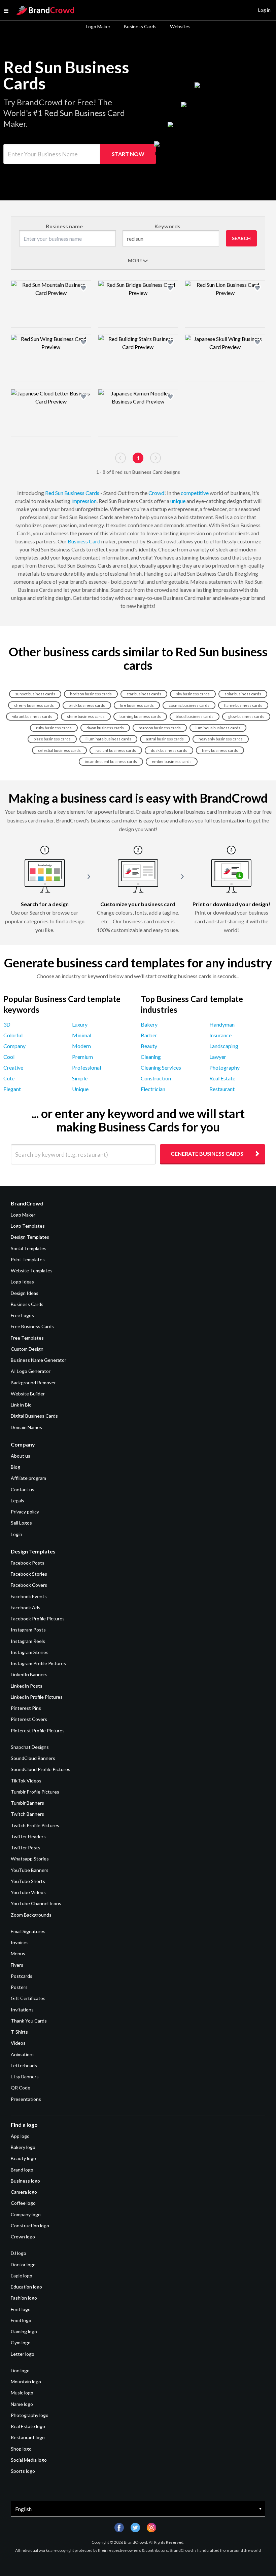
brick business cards (87, 705)
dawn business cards (105, 728)
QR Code (21, 2088)
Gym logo (21, 2342)
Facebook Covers (29, 1585)
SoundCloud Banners (33, 1758)
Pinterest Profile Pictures (38, 1731)
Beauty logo (23, 2158)
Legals (18, 1501)
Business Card (84, 541)
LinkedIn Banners (29, 1674)
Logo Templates (28, 1226)
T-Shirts (19, 2032)
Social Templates (29, 1248)
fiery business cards (220, 750)
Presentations (26, 2099)
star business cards (144, 694)
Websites (180, 26)
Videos (18, 2043)
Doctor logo (23, 2264)
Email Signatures (28, 1931)
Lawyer (218, 1057)
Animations (23, 2054)
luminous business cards (218, 728)
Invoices (20, 1942)
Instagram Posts (28, 1630)
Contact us (23, 1489)
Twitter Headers (28, 1836)
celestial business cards (59, 750)
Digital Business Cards (34, 1416)
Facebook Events (29, 1596)
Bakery (149, 1024)
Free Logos (22, 1315)
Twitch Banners (27, 1814)
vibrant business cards (32, 716)
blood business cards (195, 716)
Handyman (222, 1024)
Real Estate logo (28, 2426)
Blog (15, 1467)
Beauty (149, 1046)
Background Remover (33, 1382)
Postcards (22, 1976)
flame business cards (243, 705)
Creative (13, 1067)
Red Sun (54, 493)
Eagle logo (22, 2276)
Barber (149, 1035)
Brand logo (22, 2170)
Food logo (21, 2320)
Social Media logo (29, 2460)
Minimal (82, 1035)
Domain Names (26, 1427)
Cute (9, 1078)
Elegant (12, 1089)
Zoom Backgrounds (31, 1915)
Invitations (22, 2010)
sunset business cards (35, 694)
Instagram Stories (30, 1652)
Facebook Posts (28, 1563)
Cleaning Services (161, 1067)
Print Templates (28, 1259)
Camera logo (24, 2192)
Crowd (156, 493)
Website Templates (32, 1271)
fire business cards (137, 705)
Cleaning (151, 1057)
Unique (80, 1089)
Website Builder (28, 1394)
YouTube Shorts (28, 1881)
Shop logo (21, 2449)
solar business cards (243, 694)
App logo (20, 2136)
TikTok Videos (26, 1781)
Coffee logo (23, 2203)
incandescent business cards (111, 761)
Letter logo (23, 2354)
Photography (225, 1067)
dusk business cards (169, 750)
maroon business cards (160, 728)
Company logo (26, 2214)
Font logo (21, 2309)
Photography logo (30, 2415)
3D (7, 1024)
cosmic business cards (189, 705)
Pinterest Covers (29, 1719)
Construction (156, 1078)
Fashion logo (24, 2298)
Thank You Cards (29, 2021)
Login (16, 1534)
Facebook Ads (26, 1607)
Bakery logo (23, 2147)
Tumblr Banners (27, 1803)
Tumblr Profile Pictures (35, 1792)
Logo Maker (98, 26)
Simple (80, 1078)
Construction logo (30, 2225)
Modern (81, 1046)
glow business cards (246, 716)
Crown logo (23, 2237)
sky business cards (193, 694)
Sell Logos (21, 1523)
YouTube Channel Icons (36, 1903)
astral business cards (165, 739)
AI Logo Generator (31, 1371)
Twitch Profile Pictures (35, 1825)
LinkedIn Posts (27, 1686)
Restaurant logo (28, 2437)
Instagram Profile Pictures (38, 1663)
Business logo (25, 2181)
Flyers (17, 1965)
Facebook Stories (29, 1574)
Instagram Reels (28, 1641)
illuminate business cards (108, 739)
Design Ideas (25, 1293)
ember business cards (172, 761)
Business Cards (140, 26)
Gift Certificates (28, 1998)
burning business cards (140, 716)
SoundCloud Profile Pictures (41, 1769)
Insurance (220, 1035)
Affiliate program (28, 1478)
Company (14, 1046)
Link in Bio (21, 1405)
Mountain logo (26, 2381)
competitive (195, 493)
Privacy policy (25, 1512)
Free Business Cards (32, 1326)
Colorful (13, 1035)
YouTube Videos (28, 1892)
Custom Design (27, 1349)
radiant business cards (116, 750)
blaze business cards (52, 739)
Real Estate (222, 1078)
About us (21, 1456)
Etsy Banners (25, 2077)
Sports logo (23, 2471)
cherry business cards (34, 705)
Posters (19, 1987)
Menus (18, 1953)
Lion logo (20, 2370)
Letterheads (24, 2065)
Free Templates (27, 1338)
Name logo (22, 2404)
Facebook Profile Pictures (38, 1619)
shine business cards (86, 716)
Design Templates (30, 1237)
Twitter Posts (26, 1848)
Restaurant (222, 1089)
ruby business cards (54, 728)
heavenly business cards (221, 739)
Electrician (153, 1089)
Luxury (80, 1024)
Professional (87, 1067)
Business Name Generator (39, 1360)
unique (178, 501)
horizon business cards (91, 694)
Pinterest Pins (26, 1708)
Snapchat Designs (30, 1747)
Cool (9, 1057)
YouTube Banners (30, 1870)
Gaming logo (24, 2331)
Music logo (22, 2393)
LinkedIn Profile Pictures (37, 1697)
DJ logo (19, 2253)
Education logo (26, 2287)
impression (84, 501)
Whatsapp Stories (30, 1859)
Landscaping (224, 1046)
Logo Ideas (22, 1282)
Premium (82, 1057)
